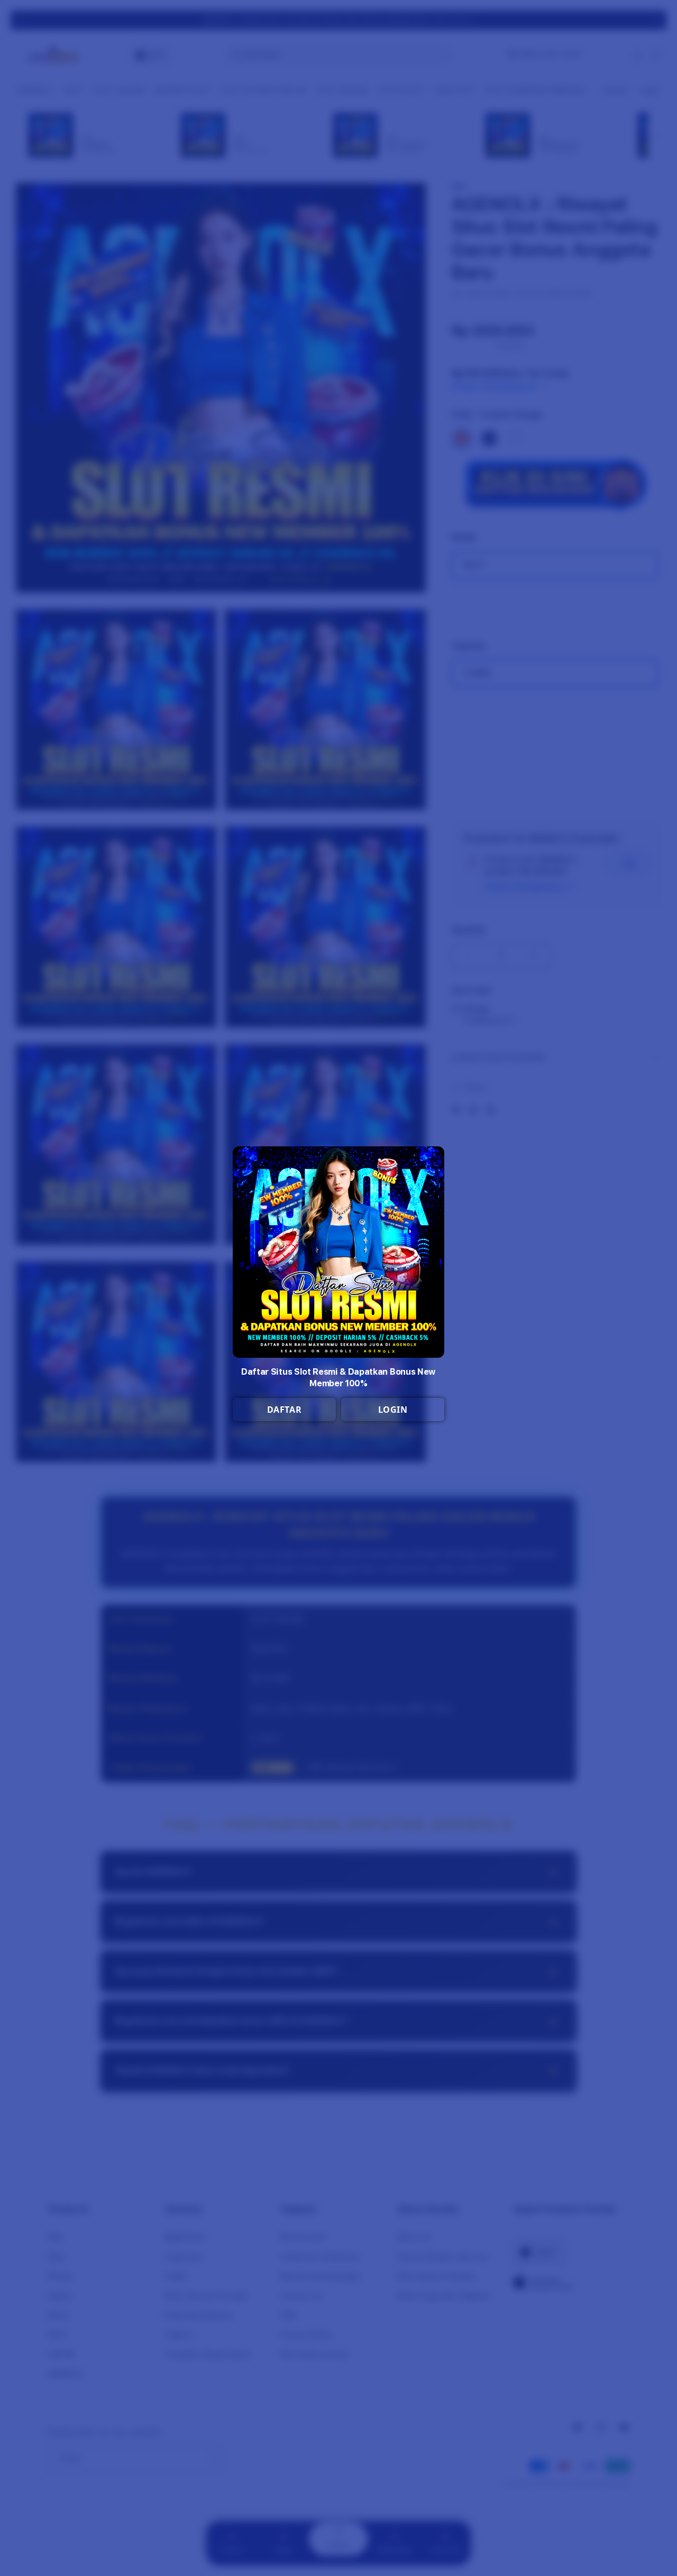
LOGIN (393, 1410)
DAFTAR (285, 1410)
